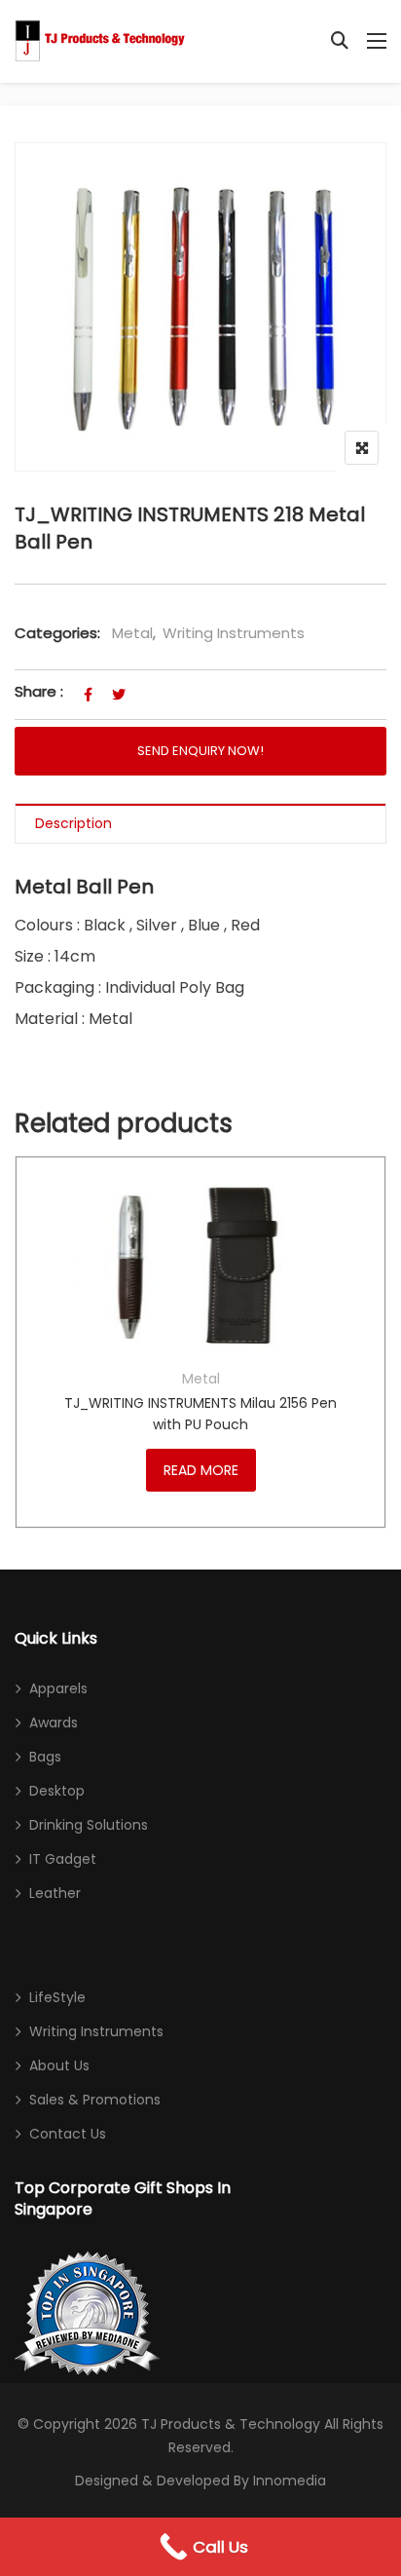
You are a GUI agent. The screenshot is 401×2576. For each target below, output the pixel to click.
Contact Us (68, 2134)
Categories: (57, 633)
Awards (54, 1723)
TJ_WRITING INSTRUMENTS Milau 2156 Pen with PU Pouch (200, 1414)
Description (73, 823)
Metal (132, 633)
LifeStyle (57, 1997)
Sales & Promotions (95, 2100)
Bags (45, 1757)
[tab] (200, 824)
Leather (55, 1893)
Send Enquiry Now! (200, 751)
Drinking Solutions (89, 1825)
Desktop (57, 1791)
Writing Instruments (234, 633)
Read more (201, 1470)
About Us (59, 2065)
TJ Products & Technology (231, 2424)
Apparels (58, 1688)
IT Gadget (63, 1859)
